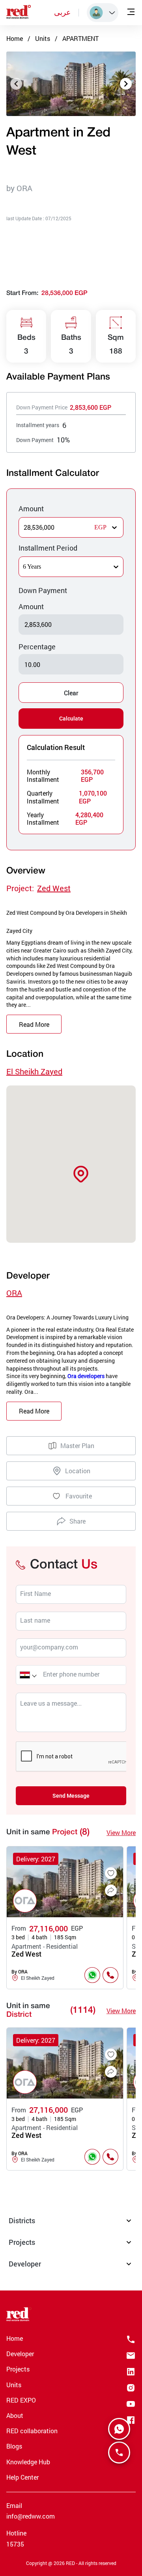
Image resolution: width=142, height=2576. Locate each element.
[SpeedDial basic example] (119, 2429)
